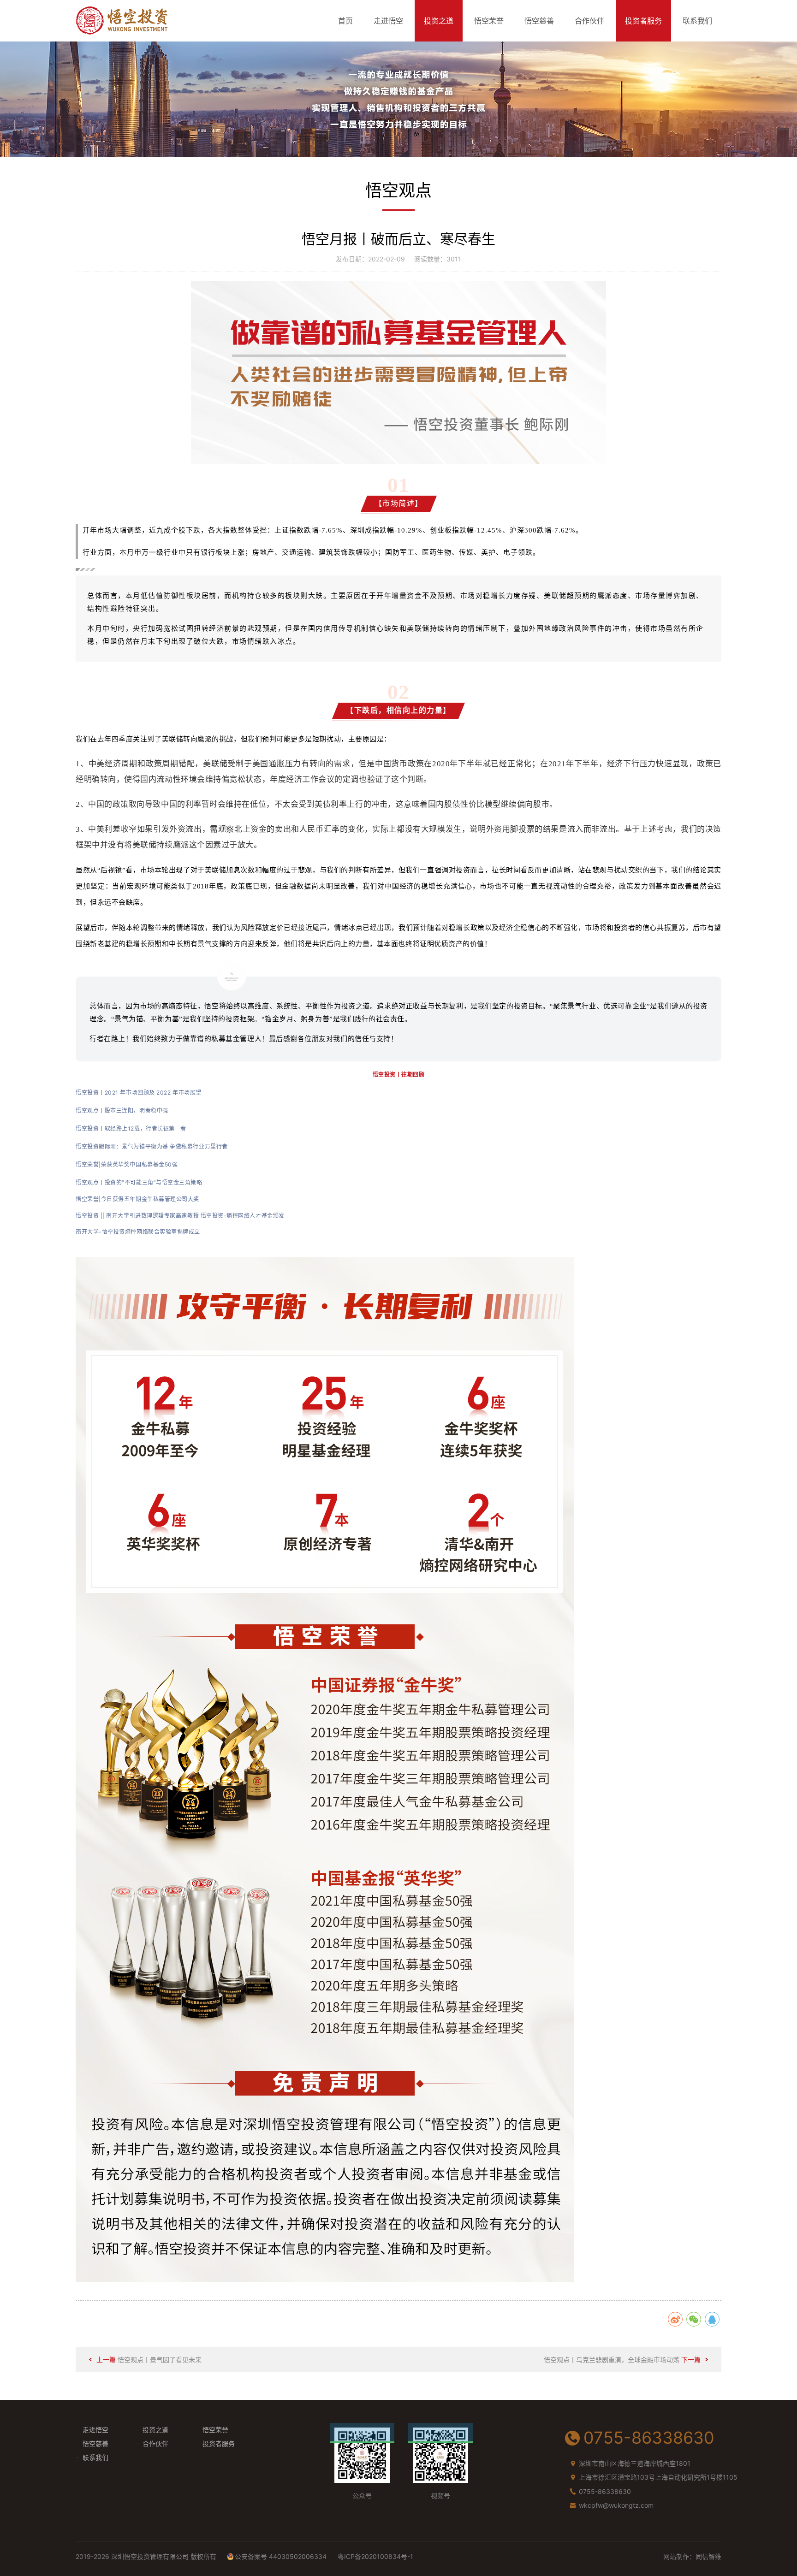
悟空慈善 (539, 21)
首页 (345, 21)
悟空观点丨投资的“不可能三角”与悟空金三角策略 (139, 1182)
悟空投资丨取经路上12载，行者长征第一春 (131, 1128)
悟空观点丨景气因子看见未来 (160, 2360)
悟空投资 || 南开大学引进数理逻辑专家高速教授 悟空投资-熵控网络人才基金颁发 (180, 1216)
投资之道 (439, 21)
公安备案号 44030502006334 (281, 2556)
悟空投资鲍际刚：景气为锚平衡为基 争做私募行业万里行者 (152, 1146)
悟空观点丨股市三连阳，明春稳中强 (122, 1110)
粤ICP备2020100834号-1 (375, 2556)
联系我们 (697, 21)
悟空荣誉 (489, 21)
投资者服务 (643, 21)
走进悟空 (388, 21)
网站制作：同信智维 (692, 2556)
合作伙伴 (589, 21)
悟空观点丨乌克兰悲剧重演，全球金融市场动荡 (612, 2360)
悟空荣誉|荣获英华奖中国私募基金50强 (127, 1164)
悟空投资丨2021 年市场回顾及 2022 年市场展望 (139, 1093)
